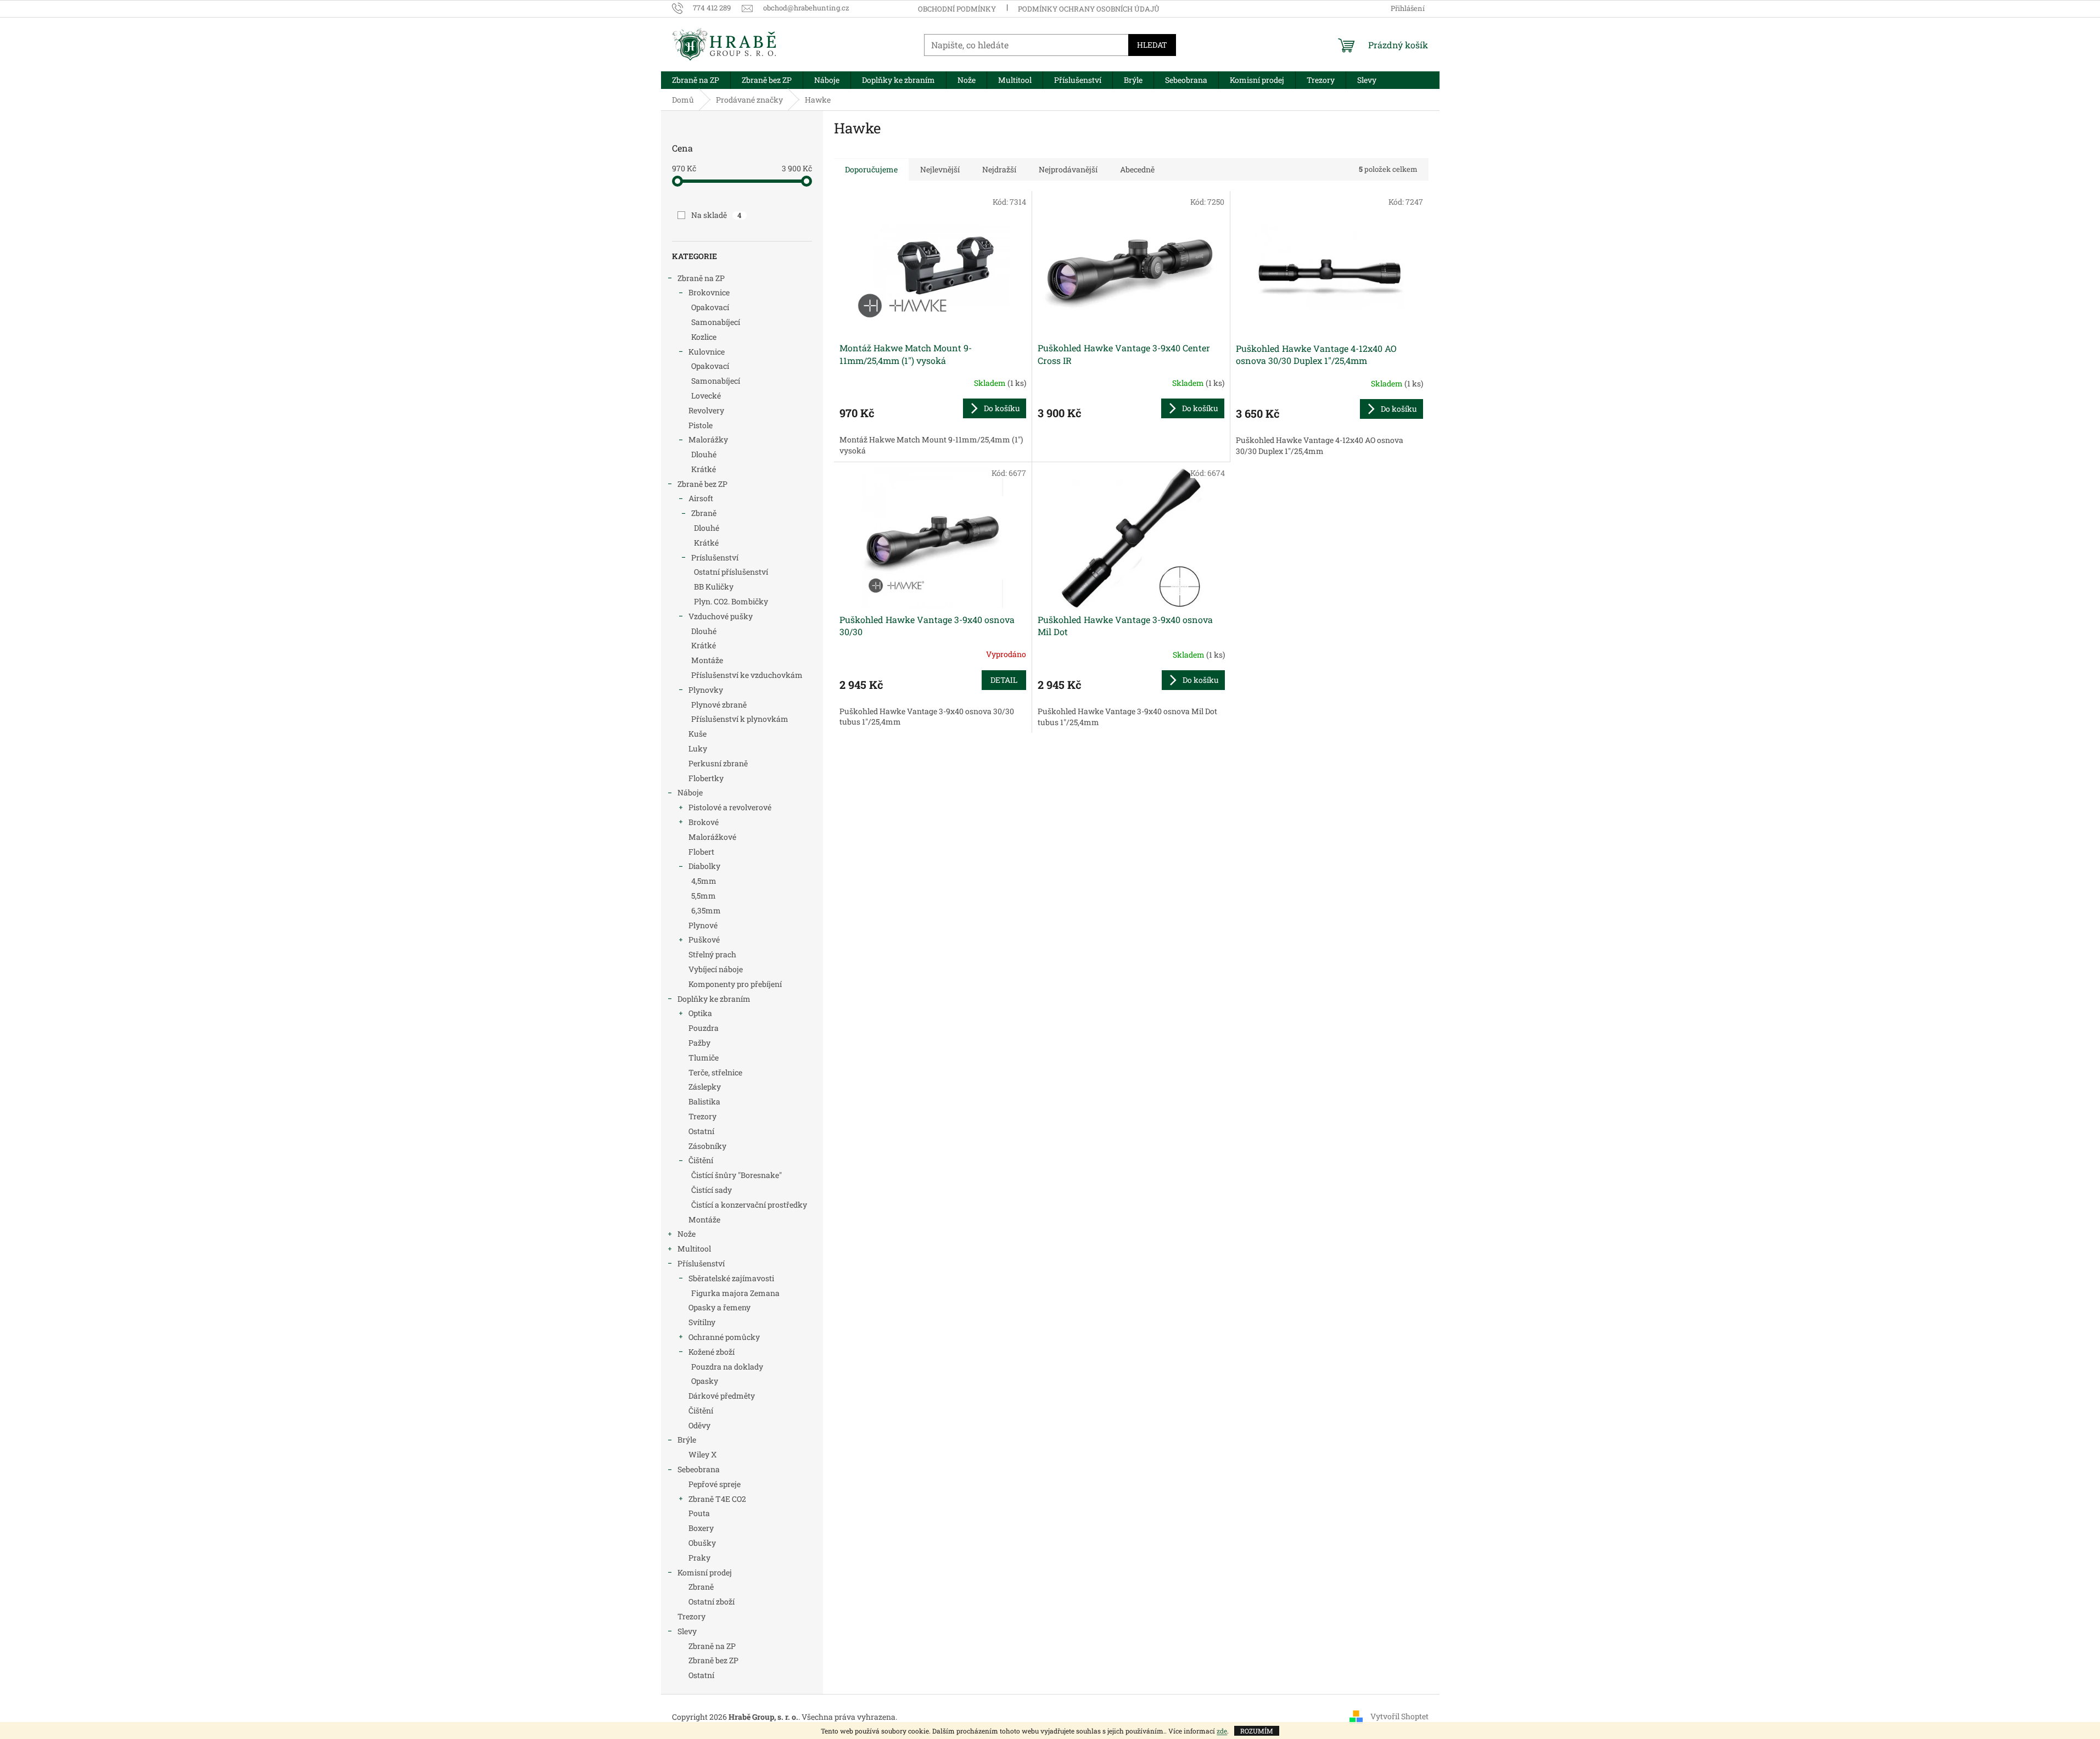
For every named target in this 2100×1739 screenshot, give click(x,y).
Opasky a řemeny (719, 1307)
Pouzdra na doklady (727, 1367)
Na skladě (716, 215)
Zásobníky (707, 1146)
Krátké (704, 469)
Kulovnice (707, 352)
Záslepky (705, 1087)
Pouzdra (704, 1028)
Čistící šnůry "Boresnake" (737, 1175)
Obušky (702, 1543)
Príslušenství (715, 557)
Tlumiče (704, 1058)
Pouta (699, 1513)
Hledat (1152, 45)
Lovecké (706, 396)
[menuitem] (696, 80)
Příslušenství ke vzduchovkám (747, 675)
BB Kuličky (714, 587)
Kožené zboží (712, 1352)
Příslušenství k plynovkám (740, 719)
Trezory (702, 1116)
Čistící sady (712, 1190)
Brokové (704, 822)
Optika (700, 1013)
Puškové (704, 939)
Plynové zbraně (719, 705)
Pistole (701, 425)
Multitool (694, 1249)
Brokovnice (709, 292)
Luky (698, 748)
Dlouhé (704, 454)
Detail (1004, 680)
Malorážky (708, 439)
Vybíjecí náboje (716, 969)
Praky (699, 1558)
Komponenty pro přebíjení (735, 984)
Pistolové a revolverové (730, 807)
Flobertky (706, 778)
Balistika (704, 1101)
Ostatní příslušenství (731, 572)
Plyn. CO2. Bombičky (731, 601)
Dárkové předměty (722, 1396)
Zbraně (704, 513)
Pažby (699, 1043)
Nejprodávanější (1068, 169)
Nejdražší (999, 169)
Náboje (690, 792)
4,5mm (704, 881)
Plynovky (706, 690)
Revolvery (706, 410)
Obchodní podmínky (957, 9)
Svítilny (702, 1322)
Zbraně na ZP (701, 278)
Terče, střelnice (715, 1072)
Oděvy (699, 1425)
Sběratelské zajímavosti (731, 1278)
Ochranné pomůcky (724, 1337)
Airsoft (701, 498)
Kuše (698, 734)
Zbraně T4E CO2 (717, 1499)
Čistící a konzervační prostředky (749, 1205)
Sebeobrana (699, 1469)
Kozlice (704, 337)
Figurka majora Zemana (735, 1293)
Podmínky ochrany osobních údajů (1089, 9)
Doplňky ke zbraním (714, 999)
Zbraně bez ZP (702, 484)
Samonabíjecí (716, 322)
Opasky (705, 1381)
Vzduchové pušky (721, 616)
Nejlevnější (940, 169)
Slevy (687, 1631)
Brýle (687, 1440)
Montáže (707, 660)
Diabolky (704, 866)
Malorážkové (712, 837)
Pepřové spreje (715, 1484)
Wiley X (702, 1454)
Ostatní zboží (712, 1601)
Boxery (701, 1528)
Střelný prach (712, 954)
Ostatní (701, 1131)
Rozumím (1257, 1731)
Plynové (703, 925)
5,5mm (704, 896)
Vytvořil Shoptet (1399, 1716)
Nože (687, 1234)
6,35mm (706, 910)
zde (1222, 1731)
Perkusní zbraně (718, 763)
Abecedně (1137, 169)
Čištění (701, 1160)
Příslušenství (701, 1263)
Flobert (701, 852)
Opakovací (710, 307)
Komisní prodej (705, 1572)
